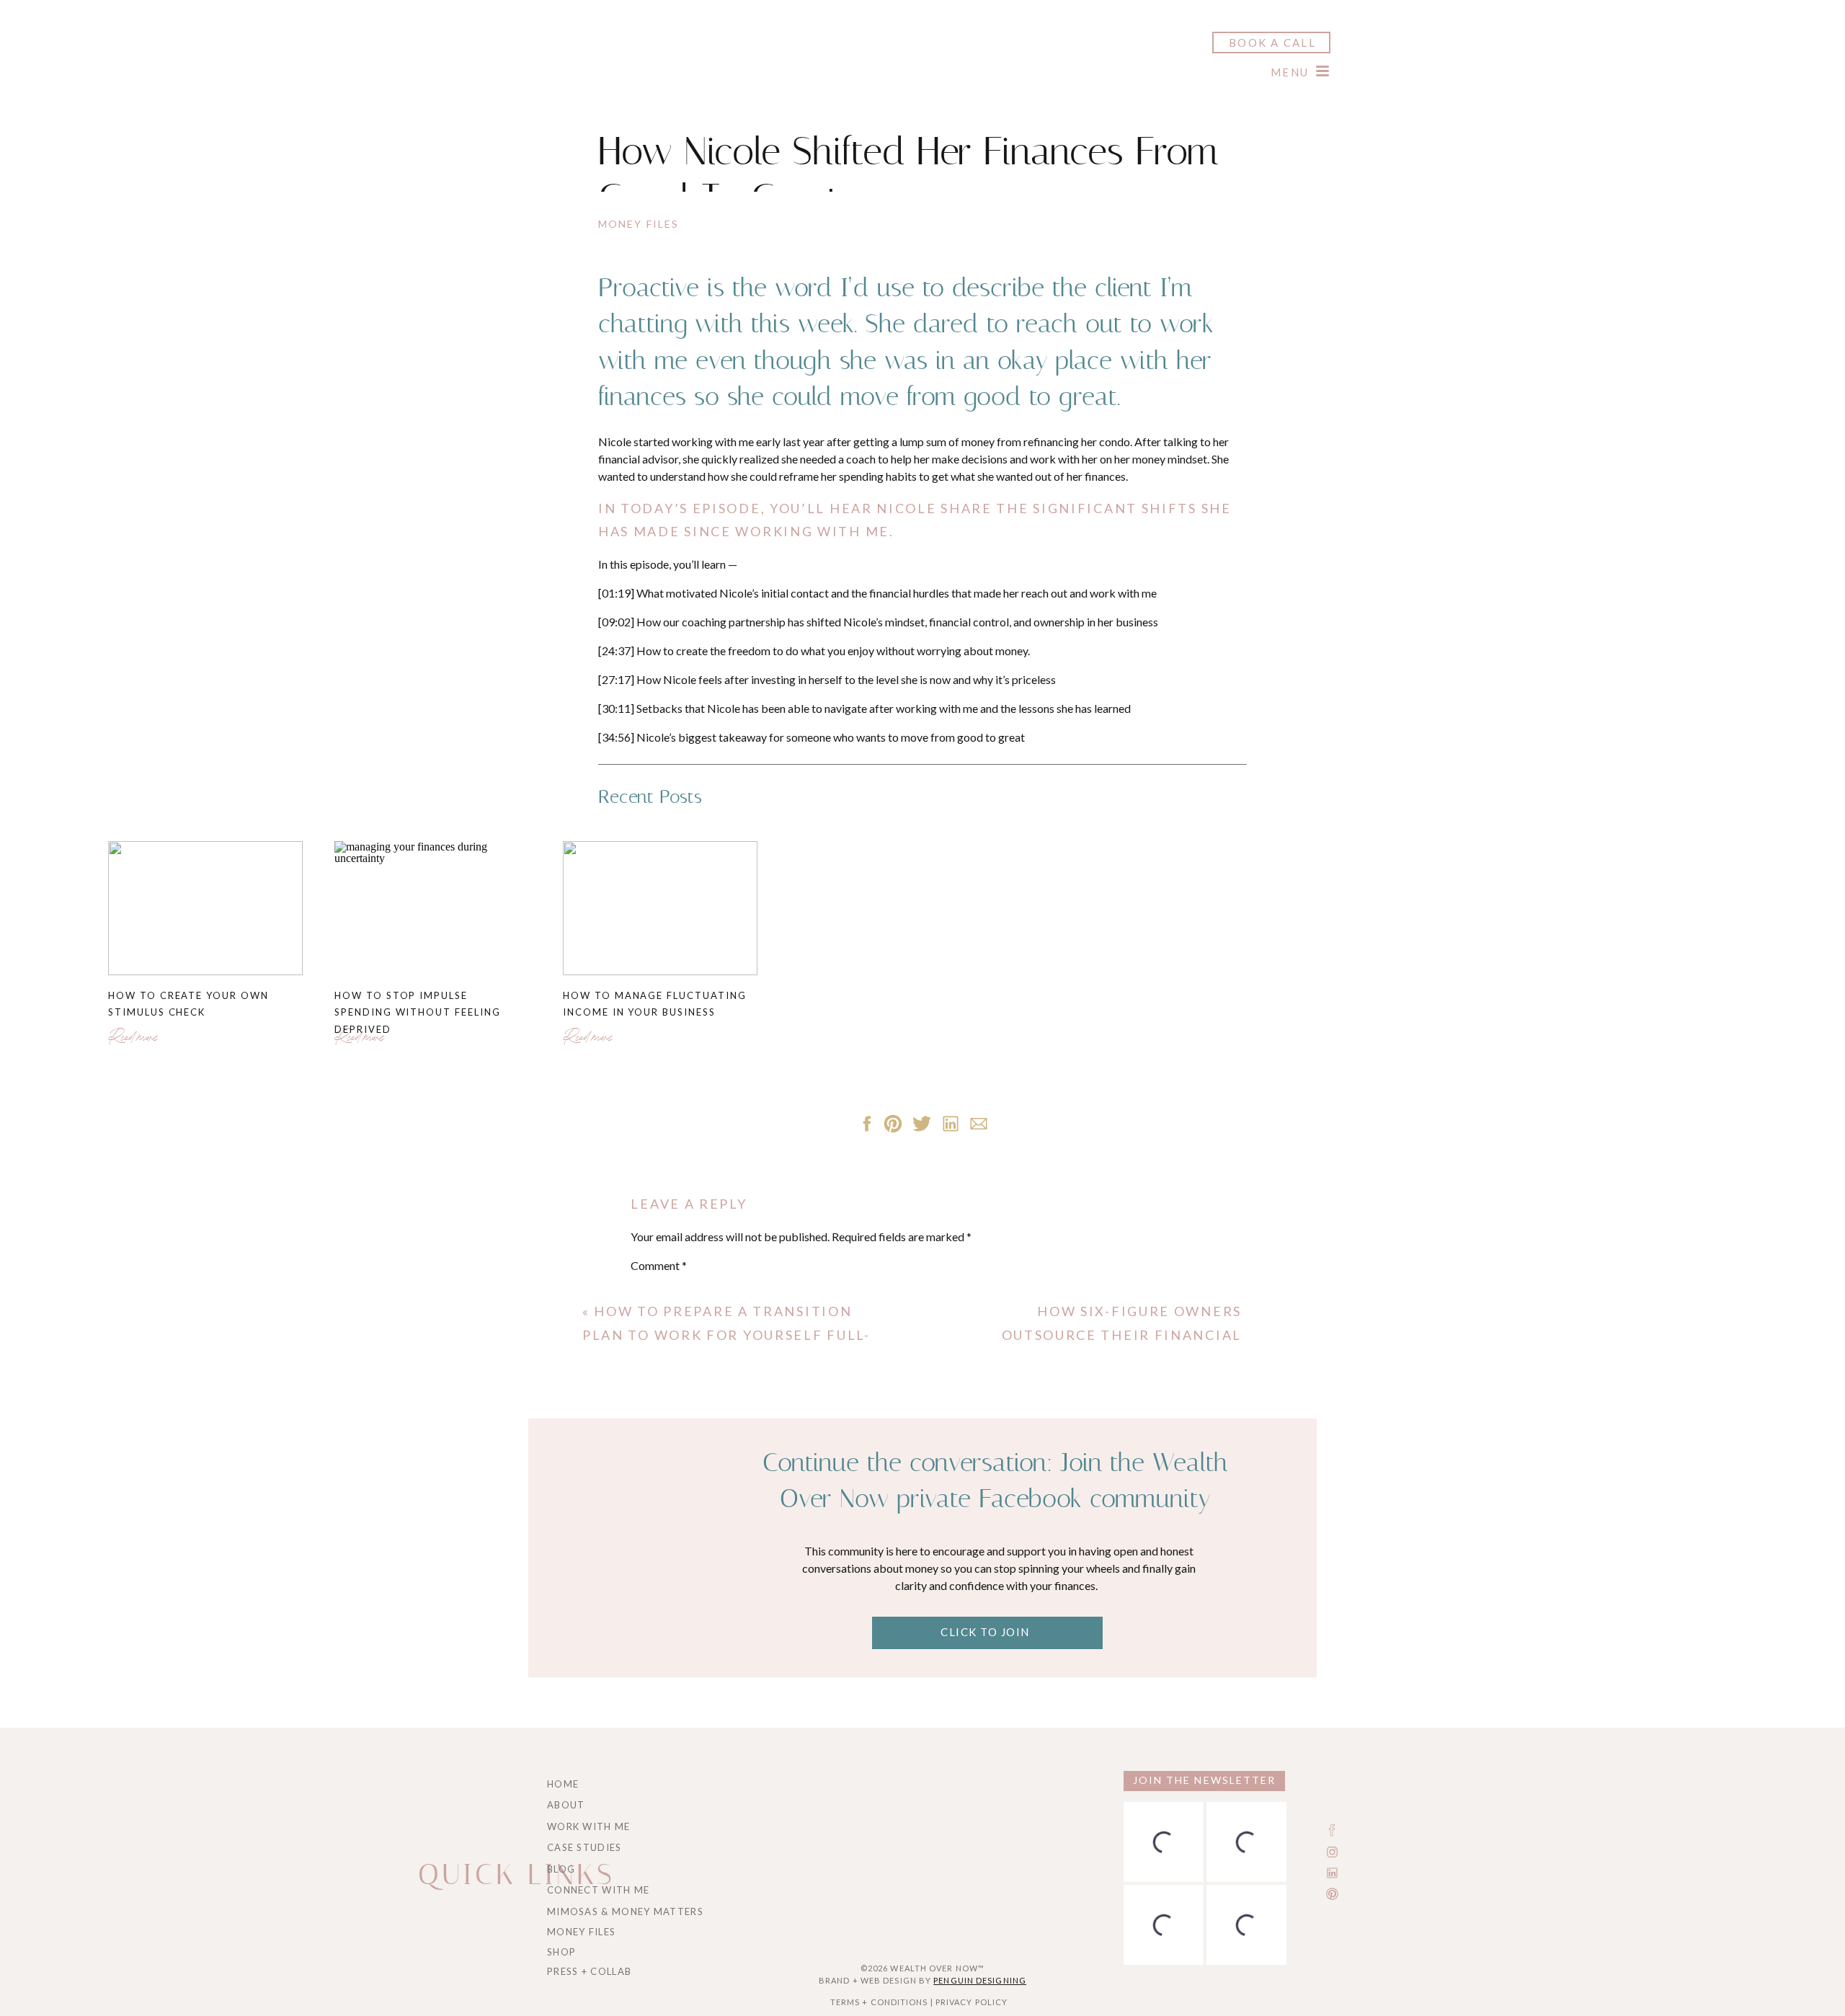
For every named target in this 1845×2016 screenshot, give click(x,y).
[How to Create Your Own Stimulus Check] (205, 908)
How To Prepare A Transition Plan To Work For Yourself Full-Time (726, 1335)
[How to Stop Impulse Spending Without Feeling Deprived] (432, 908)
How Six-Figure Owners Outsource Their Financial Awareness (1122, 1335)
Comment (659, 1265)
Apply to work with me (947, 1045)
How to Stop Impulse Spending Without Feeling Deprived (418, 1012)
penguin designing (980, 1980)
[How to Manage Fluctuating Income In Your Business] (660, 908)
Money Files (639, 224)
